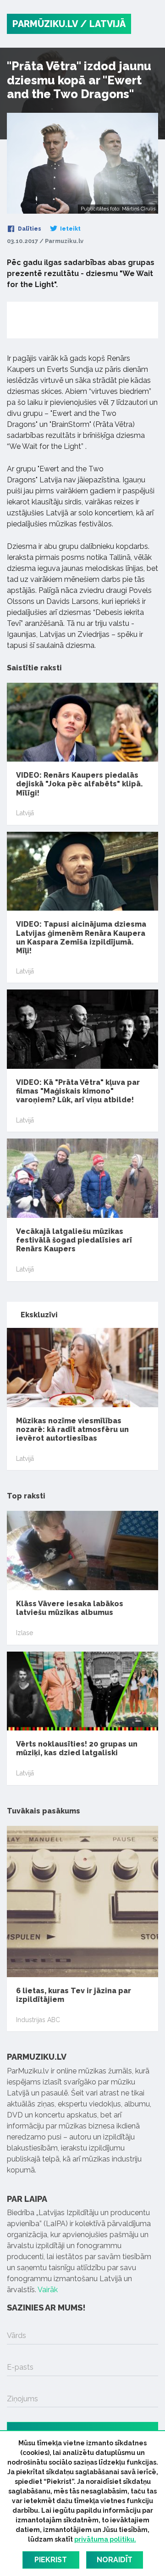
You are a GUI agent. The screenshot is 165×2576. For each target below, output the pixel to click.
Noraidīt (115, 2560)
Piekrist (51, 2560)
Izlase (25, 1633)
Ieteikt (70, 229)
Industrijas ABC (38, 2020)
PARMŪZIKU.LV (45, 24)
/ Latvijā (103, 24)
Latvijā (25, 813)
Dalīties (29, 229)
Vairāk (48, 2290)
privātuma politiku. (105, 2539)
